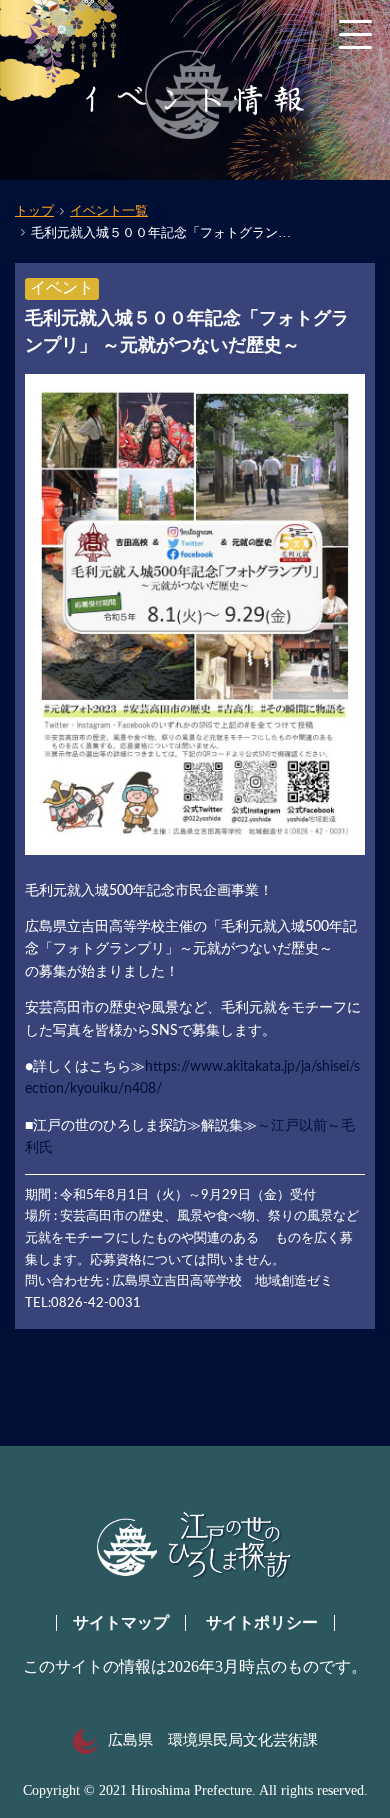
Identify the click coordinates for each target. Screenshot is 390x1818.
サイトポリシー (262, 1622)
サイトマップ (121, 1622)
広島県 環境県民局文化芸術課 (213, 1740)
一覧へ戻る (105, 1397)
